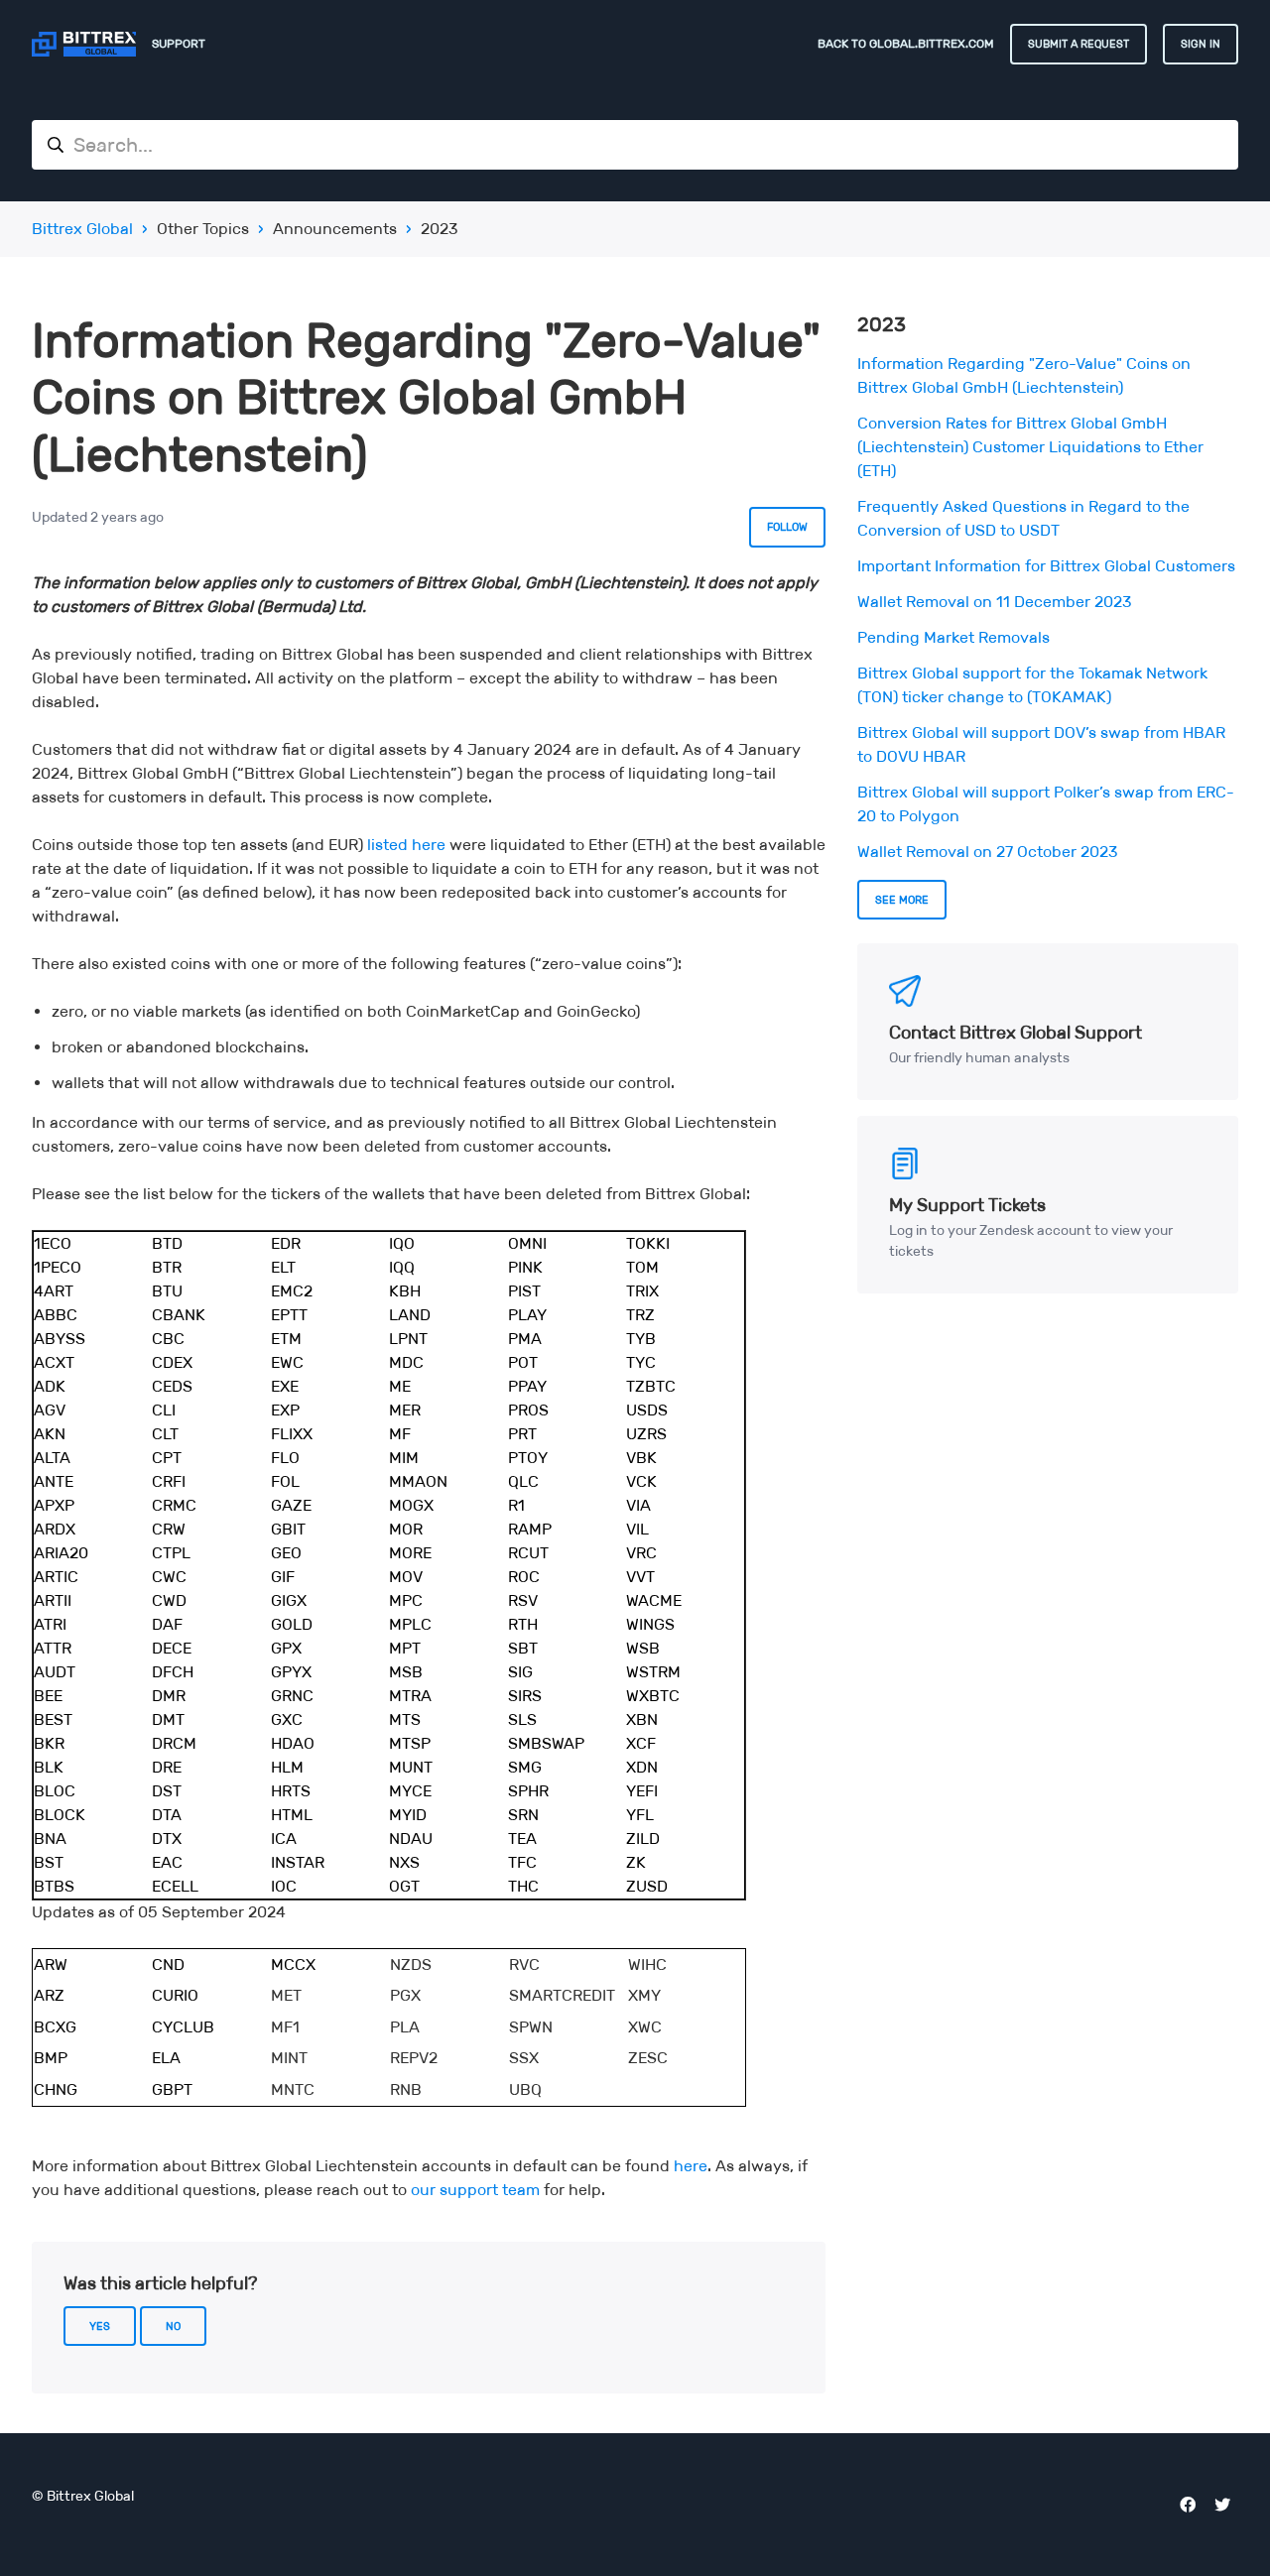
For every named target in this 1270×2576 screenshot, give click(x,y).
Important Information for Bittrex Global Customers (1046, 566)
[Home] (84, 44)
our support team (475, 2190)
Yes (100, 2326)
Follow (787, 527)
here (691, 2166)
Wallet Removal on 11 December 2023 (995, 602)
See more (902, 900)
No (173, 2326)
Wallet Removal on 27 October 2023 (988, 852)
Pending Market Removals (953, 637)
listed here (406, 845)
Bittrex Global (82, 229)
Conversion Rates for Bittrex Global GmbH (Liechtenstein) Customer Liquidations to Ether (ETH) (1030, 447)
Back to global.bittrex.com (906, 43)
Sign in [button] (1201, 44)
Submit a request (1079, 44)
